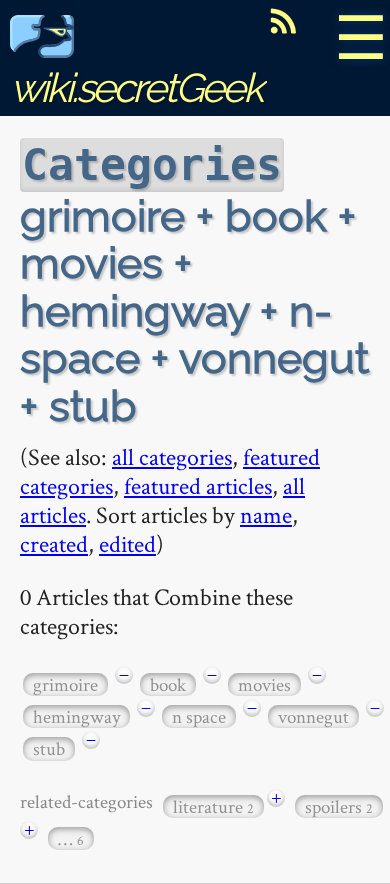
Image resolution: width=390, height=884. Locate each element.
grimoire (65, 684)
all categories (172, 456)
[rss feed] (283, 21)
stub (49, 748)
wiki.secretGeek (136, 87)
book (168, 684)
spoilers (339, 806)
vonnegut (313, 716)
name (266, 514)
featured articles (198, 485)
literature (213, 806)
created (54, 543)
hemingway (76, 716)
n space (199, 716)
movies (264, 684)
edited (127, 543)
